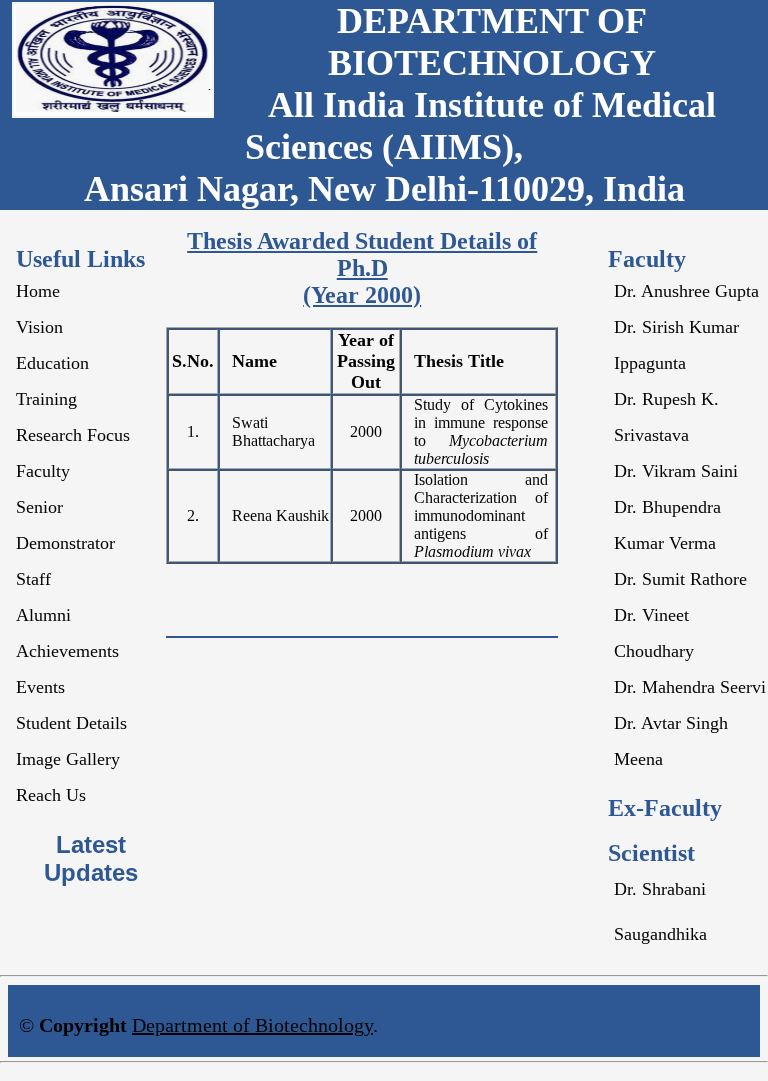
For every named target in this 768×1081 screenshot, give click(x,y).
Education (52, 363)
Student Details (71, 723)
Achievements (67, 651)
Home (38, 291)
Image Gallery (68, 759)
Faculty (43, 471)
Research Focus (73, 435)
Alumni (43, 615)
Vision (39, 327)
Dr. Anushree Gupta (686, 291)
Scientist (651, 853)
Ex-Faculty (665, 808)
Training (46, 399)
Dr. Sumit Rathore (680, 579)
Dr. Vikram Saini (676, 471)
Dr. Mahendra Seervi (690, 687)
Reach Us (51, 795)
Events (40, 687)
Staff (33, 579)
